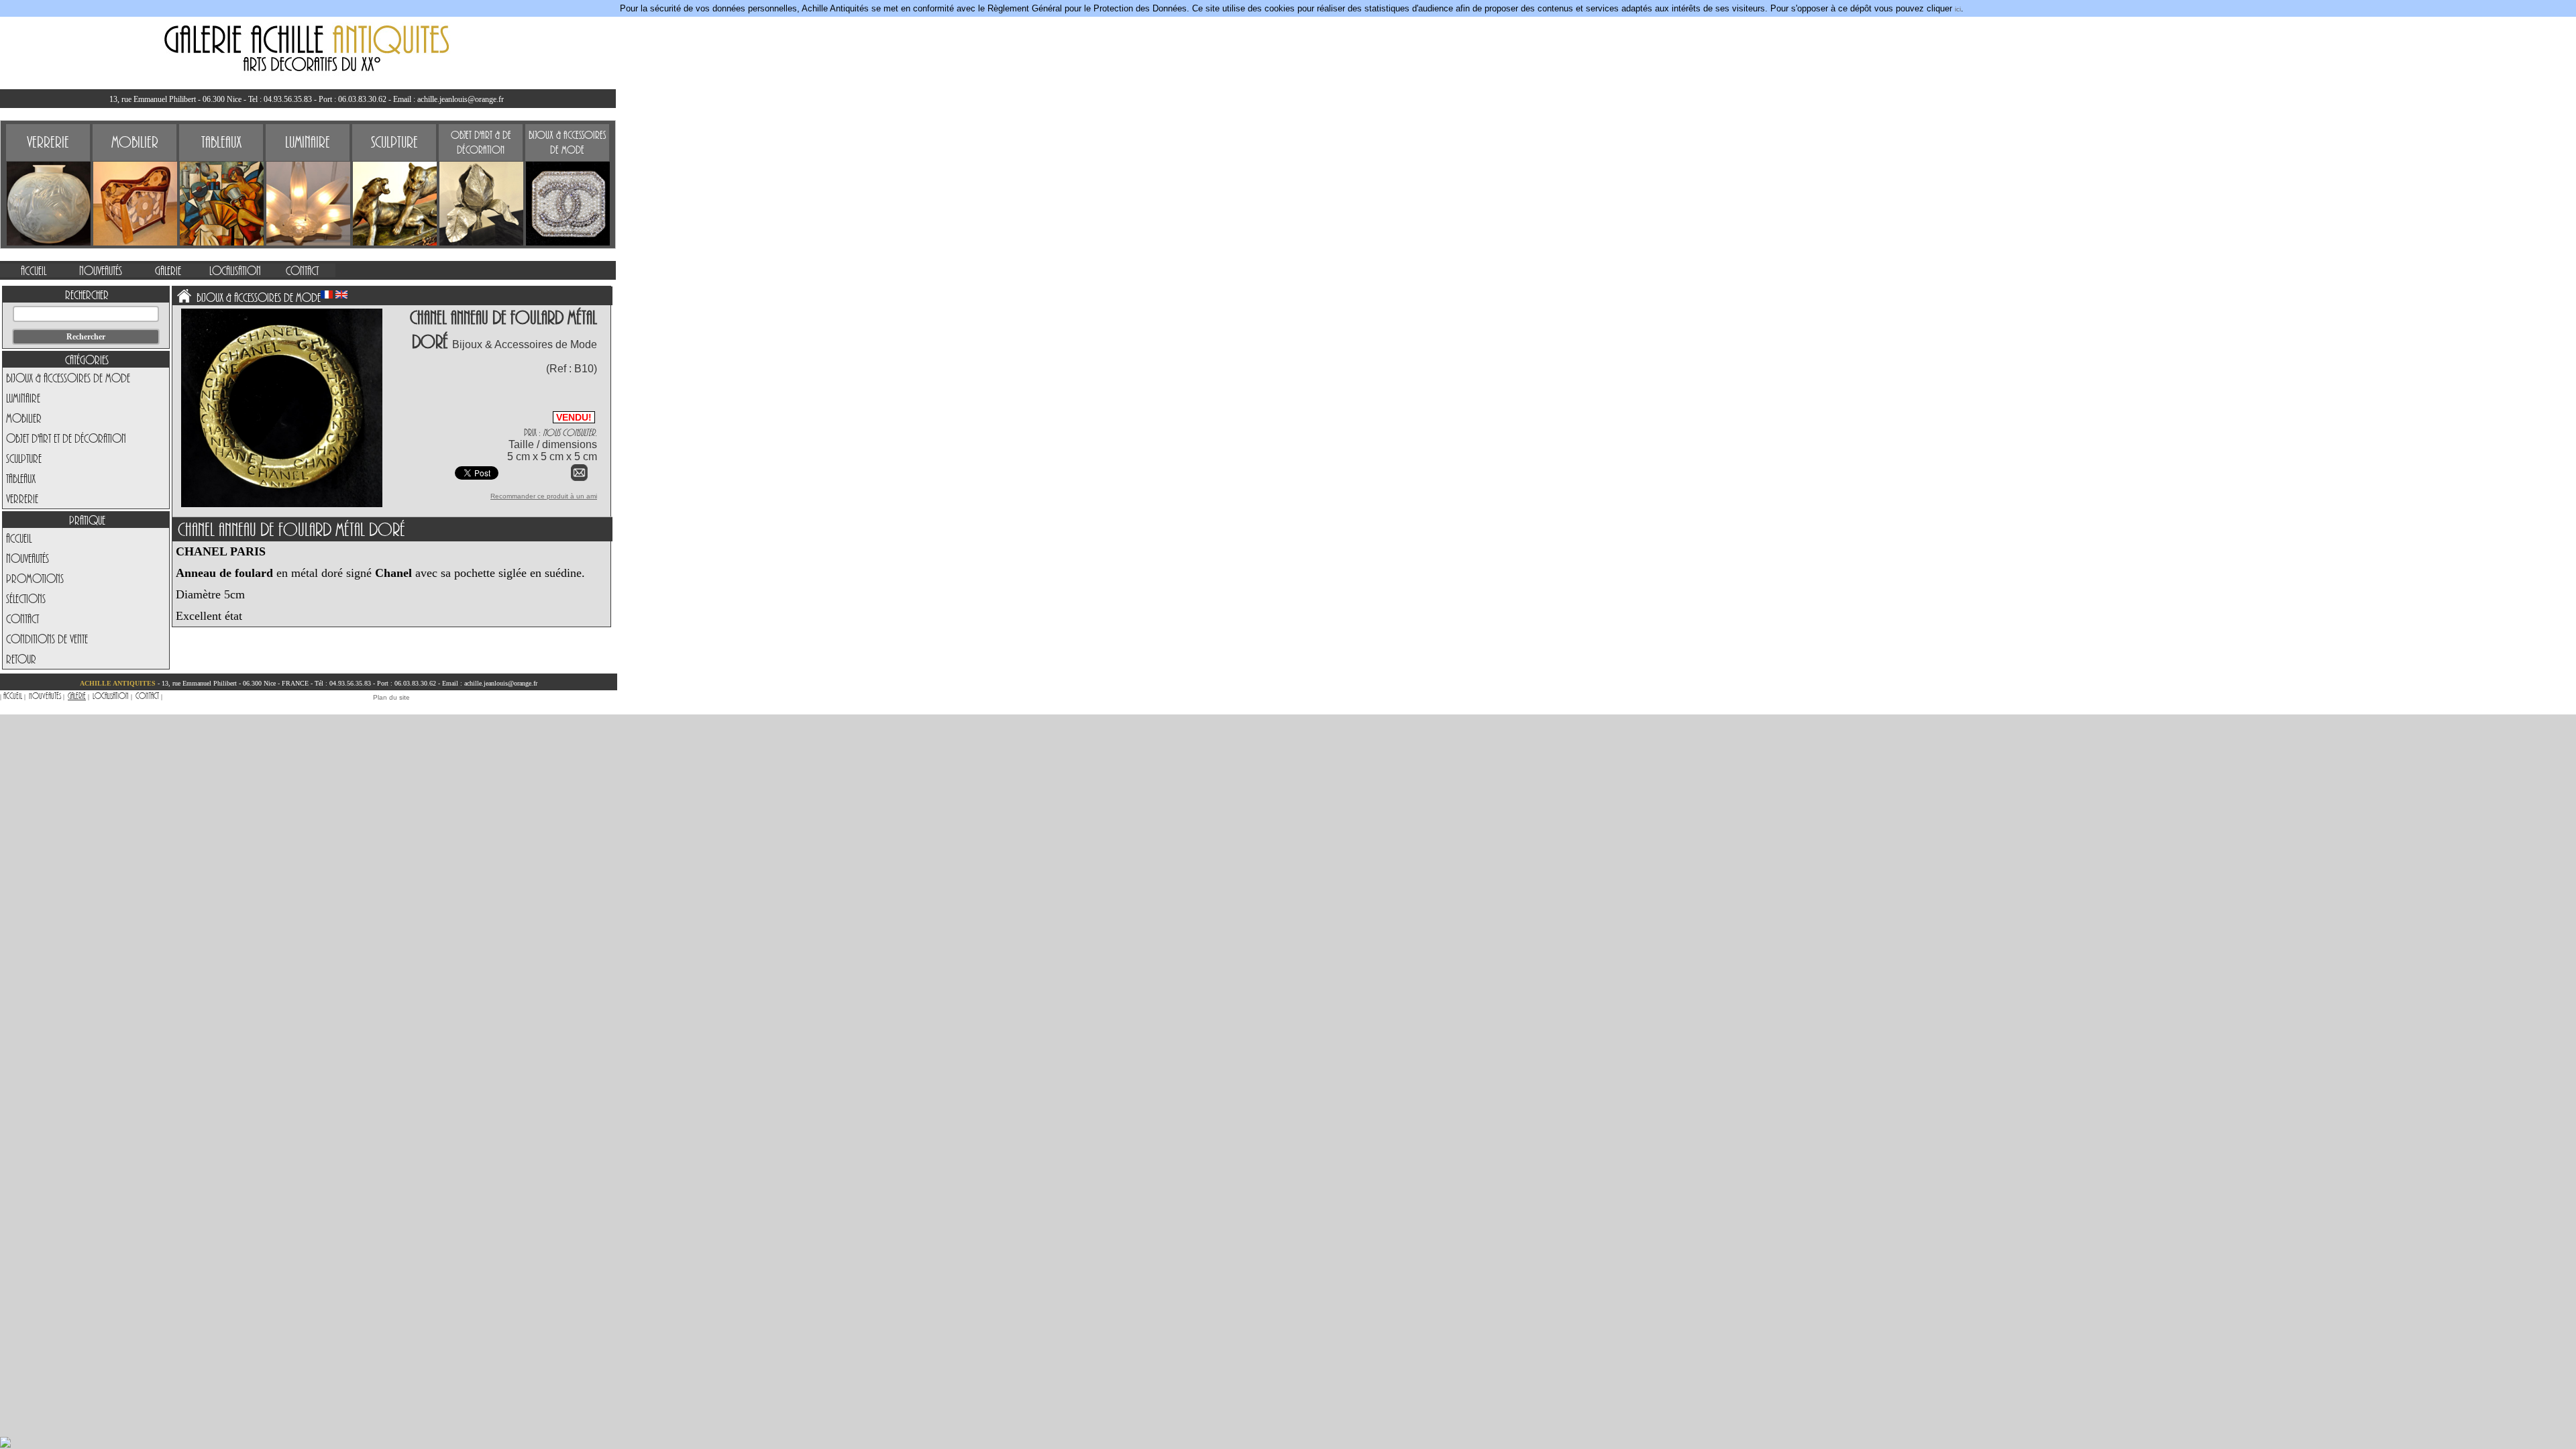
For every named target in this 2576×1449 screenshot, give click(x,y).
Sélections (26, 598)
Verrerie (22, 498)
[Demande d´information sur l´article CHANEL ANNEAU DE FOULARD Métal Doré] (579, 479)
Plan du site (391, 697)
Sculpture (24, 458)
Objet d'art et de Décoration (66, 438)
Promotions (35, 578)
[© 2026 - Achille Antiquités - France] (282, 505)
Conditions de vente (47, 639)
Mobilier (24, 418)
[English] (341, 294)
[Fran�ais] (327, 294)
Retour (21, 659)
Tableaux (21, 478)
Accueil (19, 538)
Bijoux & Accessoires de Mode (68, 378)
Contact (22, 619)
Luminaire (23, 398)
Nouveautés (28, 558)
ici (1958, 9)
